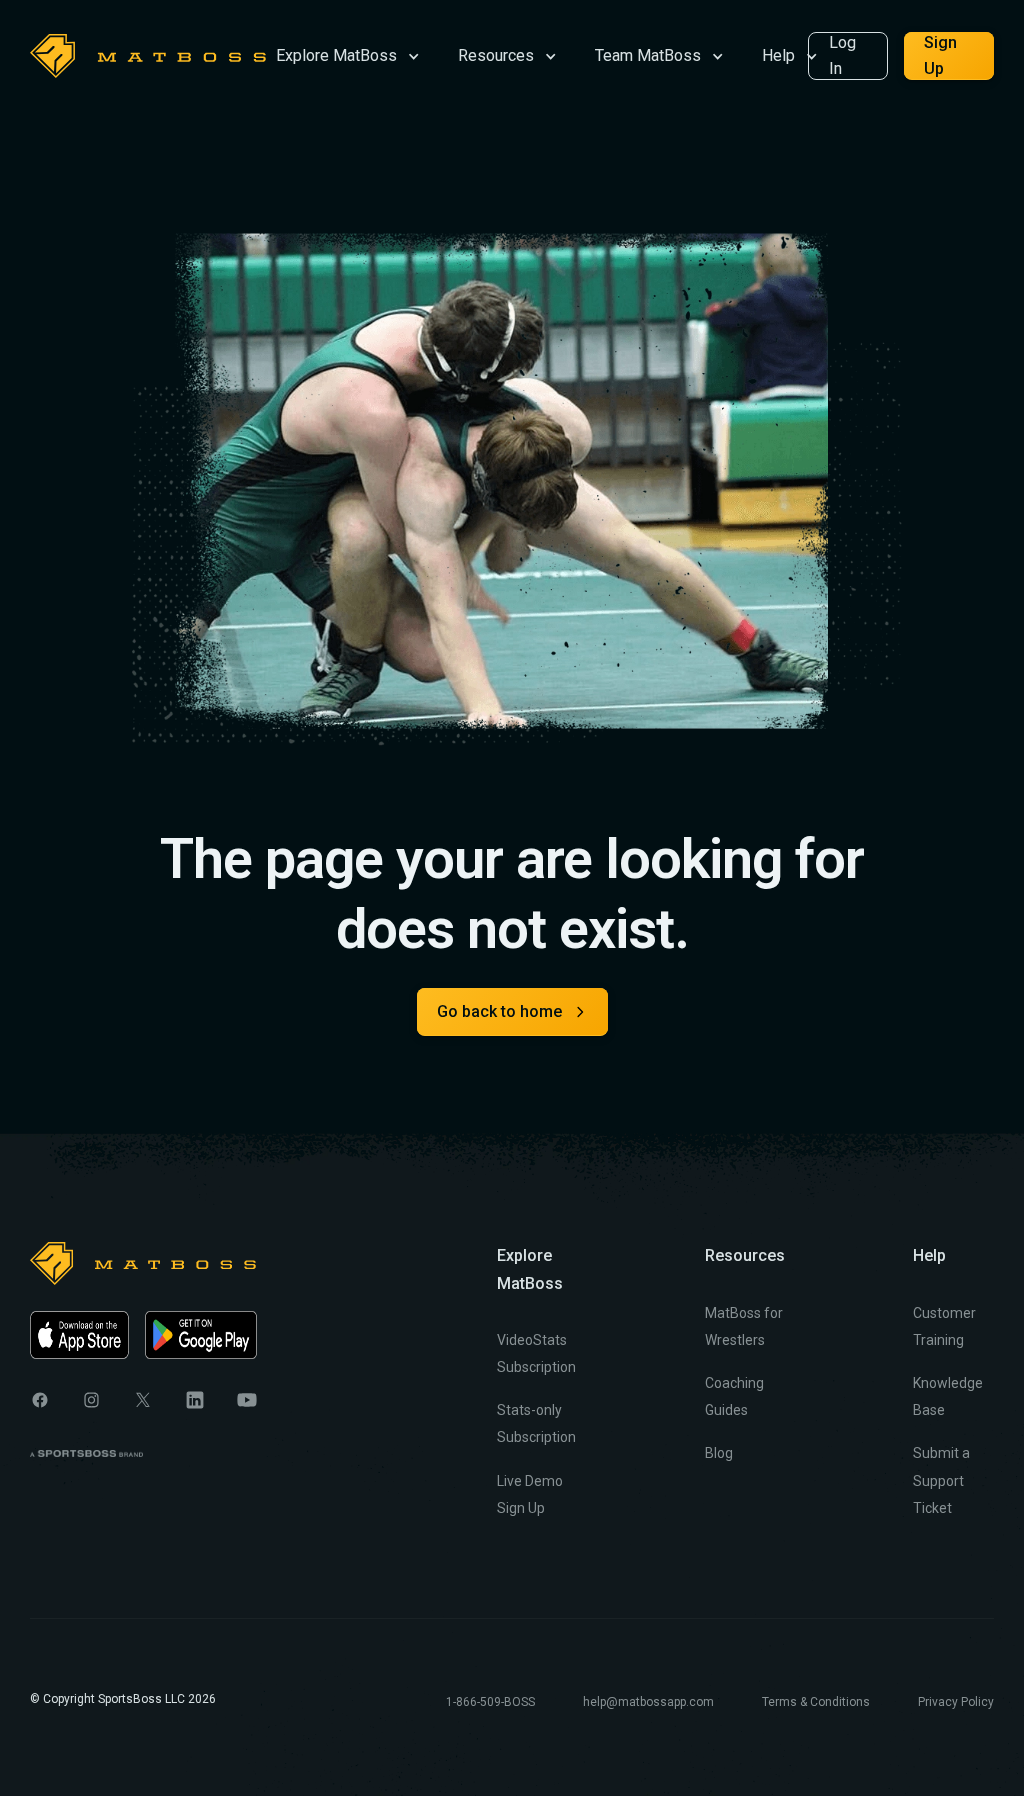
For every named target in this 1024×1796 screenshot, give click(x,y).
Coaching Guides (734, 1396)
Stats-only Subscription (536, 1423)
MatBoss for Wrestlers (744, 1326)
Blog (719, 1453)
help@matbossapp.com (648, 1702)
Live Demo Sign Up (530, 1494)
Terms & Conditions (816, 1702)
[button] (348, 54)
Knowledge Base (948, 1396)
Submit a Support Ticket (941, 1480)
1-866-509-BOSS (490, 1702)
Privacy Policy (956, 1702)
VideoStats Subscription (536, 1353)
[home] (148, 56)
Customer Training (944, 1326)
